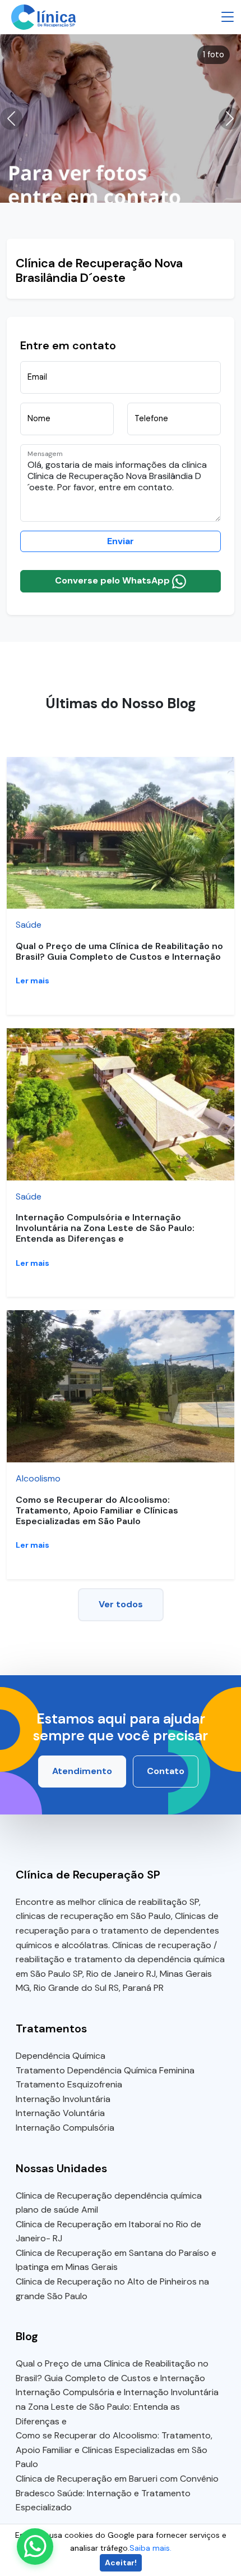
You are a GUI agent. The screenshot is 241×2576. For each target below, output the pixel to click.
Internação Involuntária (63, 2099)
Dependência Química (61, 2056)
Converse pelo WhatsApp (113, 580)
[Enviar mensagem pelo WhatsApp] (35, 2547)
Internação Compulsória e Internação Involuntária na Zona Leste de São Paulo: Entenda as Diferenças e (105, 1228)
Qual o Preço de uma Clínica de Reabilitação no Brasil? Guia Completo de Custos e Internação (119, 951)
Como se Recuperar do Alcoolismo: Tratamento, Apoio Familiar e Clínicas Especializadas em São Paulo (97, 1510)
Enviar (121, 541)
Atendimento (82, 1771)
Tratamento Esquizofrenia (69, 2084)
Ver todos (121, 1604)
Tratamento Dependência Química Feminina (105, 2070)
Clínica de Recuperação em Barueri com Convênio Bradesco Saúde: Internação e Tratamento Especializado (117, 2493)
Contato (166, 1771)
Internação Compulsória (65, 2128)
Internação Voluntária (60, 2113)
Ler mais (33, 981)
